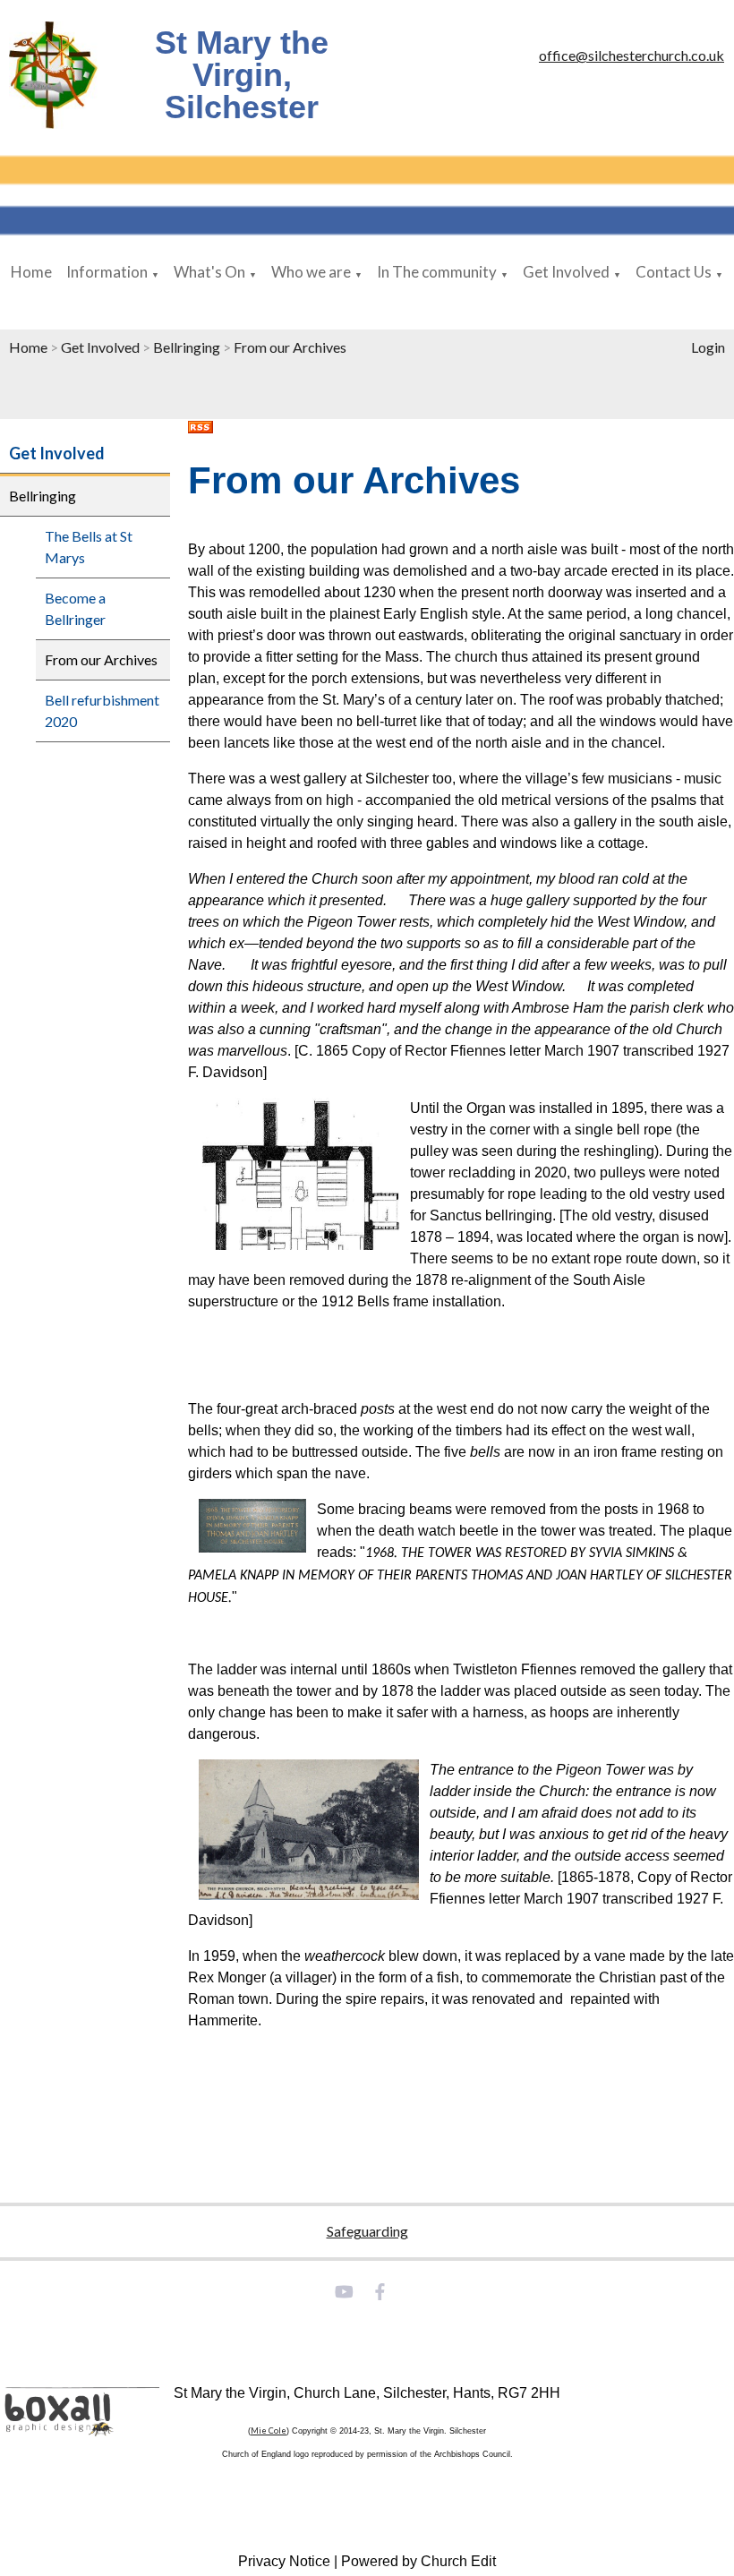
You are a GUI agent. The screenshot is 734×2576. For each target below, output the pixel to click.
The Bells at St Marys (89, 547)
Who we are (311, 272)
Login (708, 347)
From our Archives (290, 347)
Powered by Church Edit (418, 2561)
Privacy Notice (284, 2561)
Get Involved (566, 272)
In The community (437, 272)
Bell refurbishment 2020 (102, 710)
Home (31, 272)
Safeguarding (367, 2231)
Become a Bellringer (75, 608)
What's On (209, 272)
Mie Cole (269, 2431)
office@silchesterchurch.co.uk (632, 55)
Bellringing (187, 347)
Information (107, 272)
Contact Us (674, 272)
